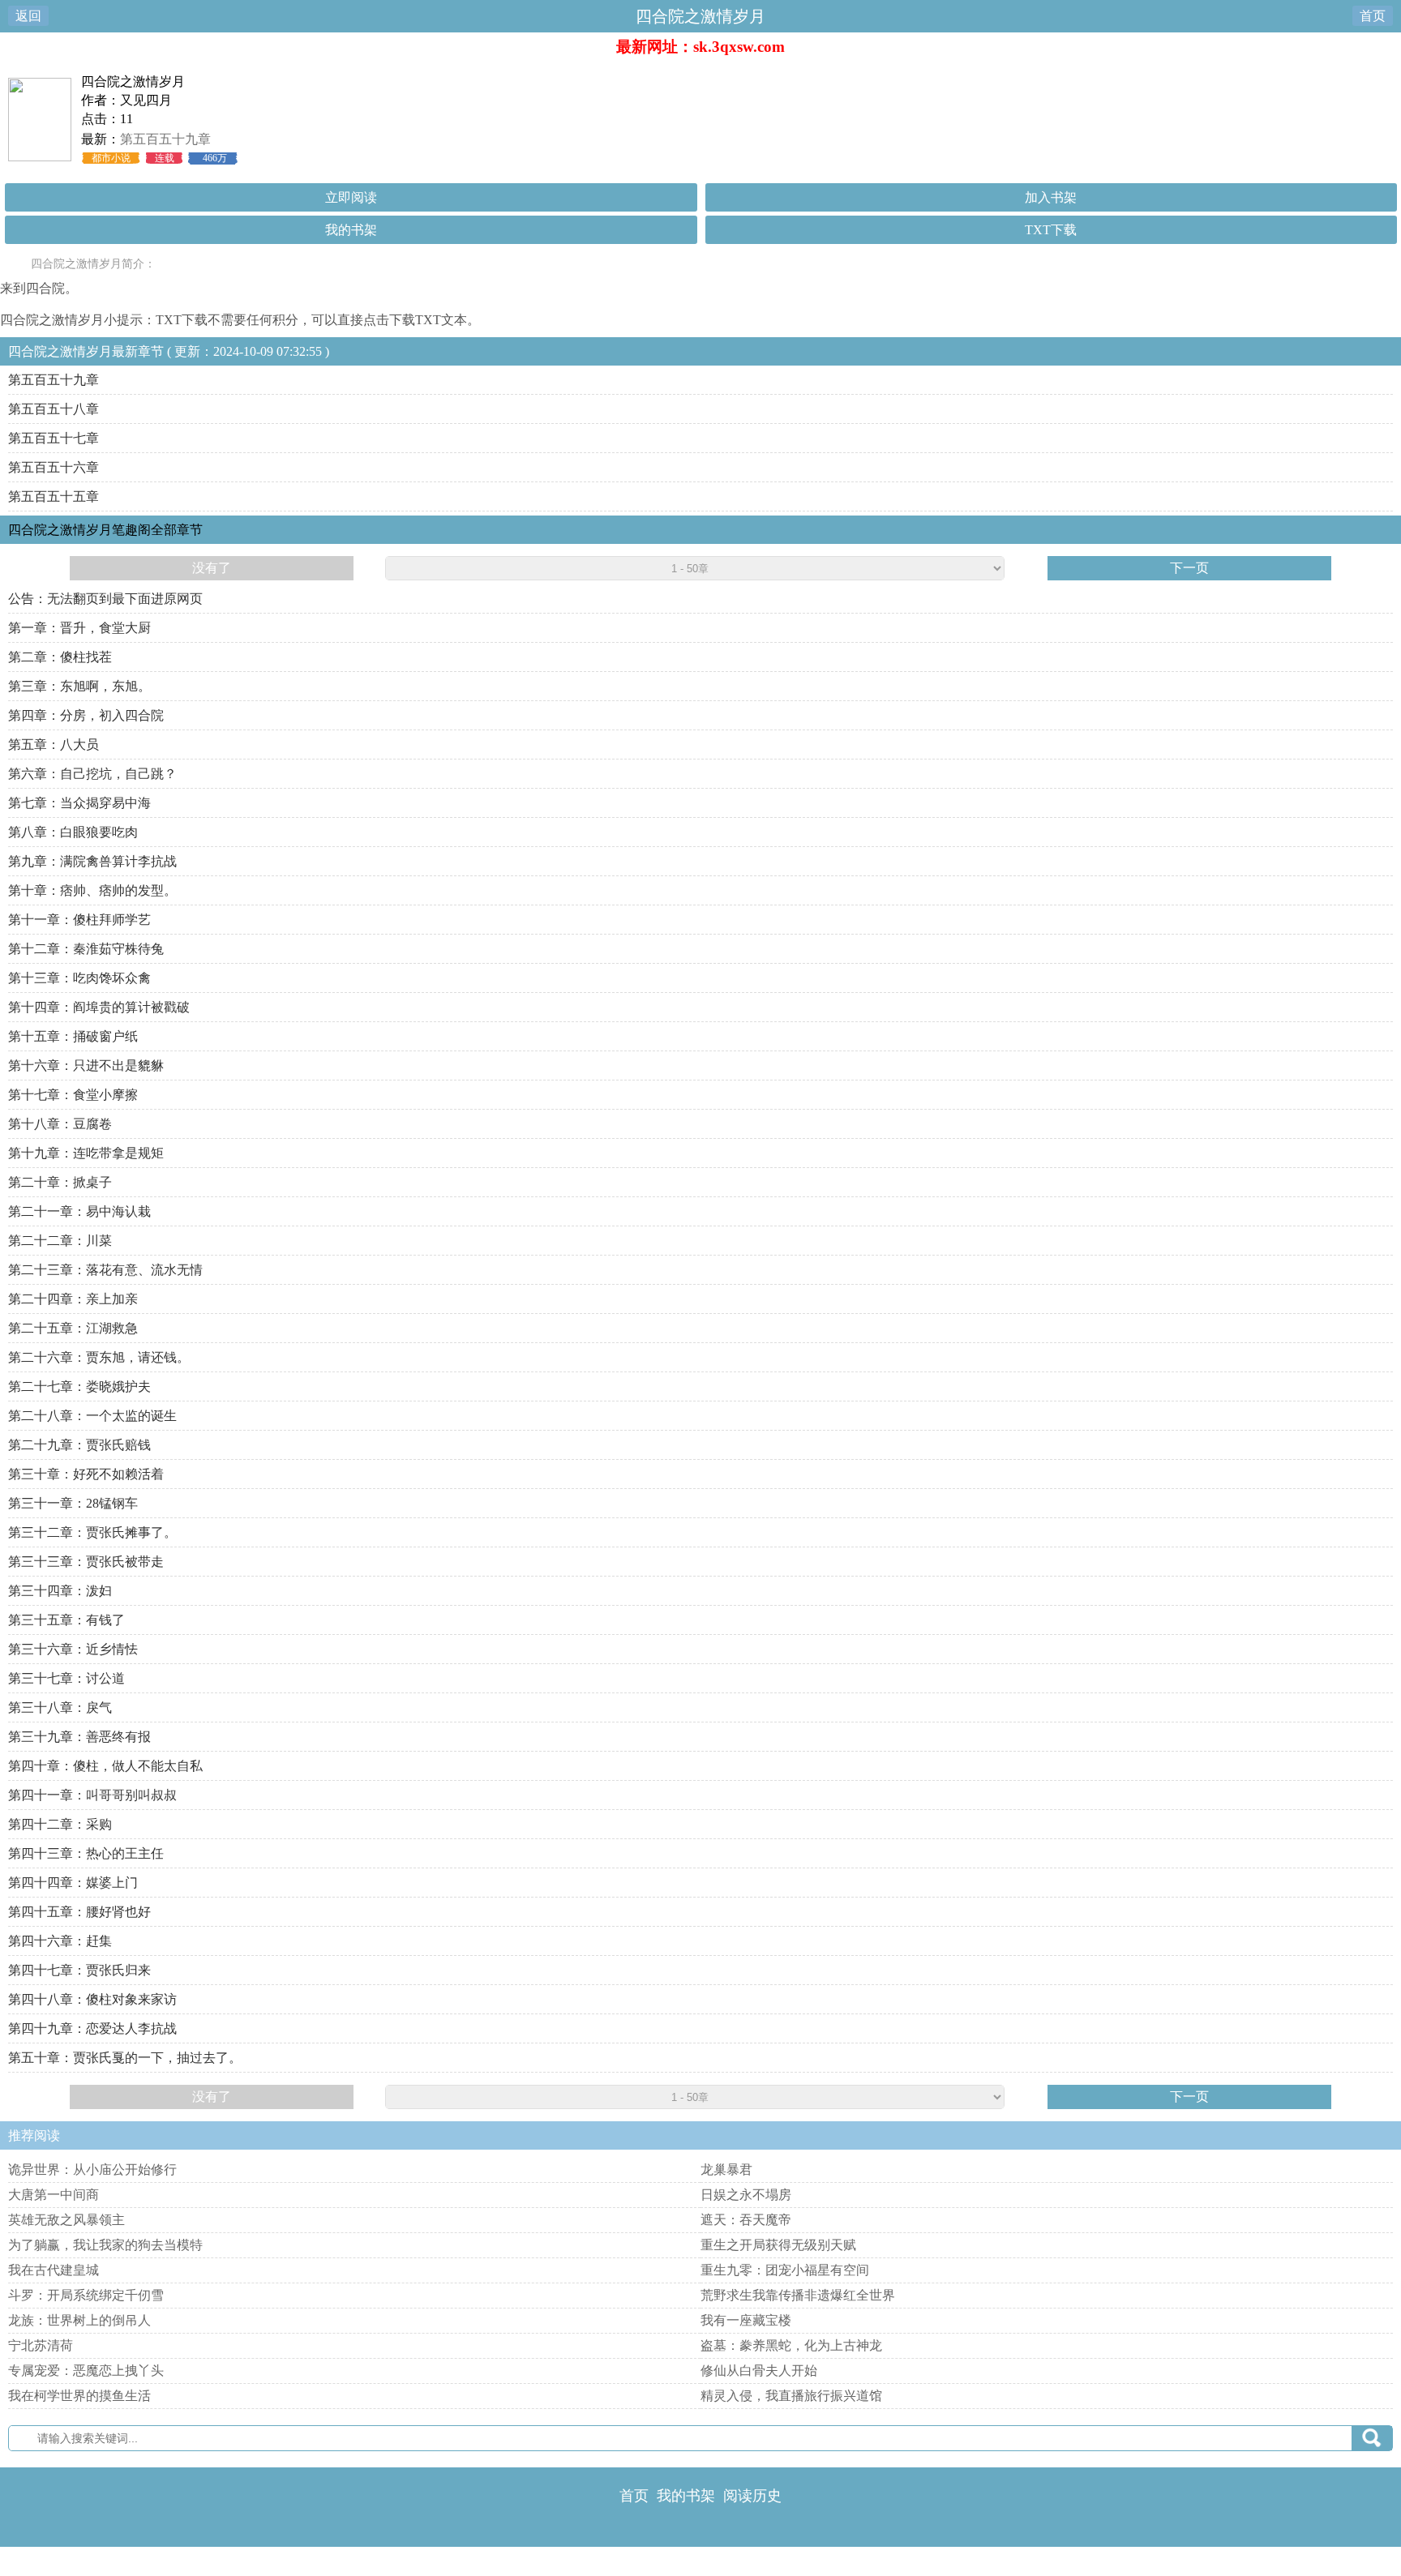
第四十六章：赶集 (60, 1941)
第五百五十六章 (54, 467)
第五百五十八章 (54, 409)
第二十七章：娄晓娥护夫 (79, 1386)
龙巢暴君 (726, 2169)
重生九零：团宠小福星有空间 (785, 2270)
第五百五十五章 (54, 496)
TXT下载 (1051, 230)
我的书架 (351, 230)
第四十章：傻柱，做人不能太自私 (105, 1766)
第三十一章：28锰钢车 (73, 1503)
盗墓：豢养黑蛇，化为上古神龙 (791, 2345)
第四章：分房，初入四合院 (86, 715)
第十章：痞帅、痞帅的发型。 (92, 890)
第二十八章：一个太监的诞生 (92, 1416)
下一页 (1189, 568)
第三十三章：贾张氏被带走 (86, 1562)
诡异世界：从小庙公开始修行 (92, 2169)
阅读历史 (752, 2496)
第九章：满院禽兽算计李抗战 (92, 861)
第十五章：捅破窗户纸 (73, 1036)
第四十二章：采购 (60, 1824)
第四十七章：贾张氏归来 (79, 1970)
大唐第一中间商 (54, 2195)
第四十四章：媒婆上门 (73, 1883)
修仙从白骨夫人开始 (759, 2371)
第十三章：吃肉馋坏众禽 (79, 978)
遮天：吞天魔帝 (746, 2220)
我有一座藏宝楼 (746, 2320)
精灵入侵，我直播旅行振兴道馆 (791, 2396)
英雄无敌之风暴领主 (66, 2220)
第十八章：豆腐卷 (60, 1124)
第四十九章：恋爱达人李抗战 (92, 2028)
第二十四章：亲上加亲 (73, 1299)
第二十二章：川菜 (60, 1241)
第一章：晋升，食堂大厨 (79, 628)
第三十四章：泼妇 (60, 1591)
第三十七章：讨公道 (66, 1678)
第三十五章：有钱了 (66, 1620)
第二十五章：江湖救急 (73, 1328)
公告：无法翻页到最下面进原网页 (105, 599)
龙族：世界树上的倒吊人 (79, 2320)
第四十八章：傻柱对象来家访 (92, 1999)
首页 (1373, 16)
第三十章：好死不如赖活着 (86, 1474)
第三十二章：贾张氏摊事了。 (92, 1532)
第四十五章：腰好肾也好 (79, 1912)
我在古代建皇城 (54, 2270)
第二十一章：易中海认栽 (79, 1211)
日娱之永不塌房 (746, 2195)
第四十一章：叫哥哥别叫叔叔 (92, 1795)
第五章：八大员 (54, 745)
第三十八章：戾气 (60, 1707)
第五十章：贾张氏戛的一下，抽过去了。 (125, 2058)
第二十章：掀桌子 (60, 1182)
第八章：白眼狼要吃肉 (73, 832)
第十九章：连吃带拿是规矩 (86, 1153)
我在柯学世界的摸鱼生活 (79, 2396)
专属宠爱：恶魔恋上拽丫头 (86, 2371)
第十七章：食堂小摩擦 (73, 1095)
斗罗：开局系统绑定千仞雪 (86, 2295)
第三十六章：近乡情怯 (73, 1649)
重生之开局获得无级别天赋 (778, 2245)
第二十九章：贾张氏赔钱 (79, 1445)
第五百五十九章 (165, 139)
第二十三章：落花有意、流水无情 (105, 1270)
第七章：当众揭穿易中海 (79, 803)
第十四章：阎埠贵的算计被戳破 (99, 1007)
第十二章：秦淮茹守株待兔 (86, 949)
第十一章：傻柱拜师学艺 (79, 920)
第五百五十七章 (54, 438)
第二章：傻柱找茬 (60, 657)
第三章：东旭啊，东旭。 (79, 686)
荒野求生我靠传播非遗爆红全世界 (798, 2295)
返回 (28, 16)
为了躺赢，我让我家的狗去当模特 (105, 2245)
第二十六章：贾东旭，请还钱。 (99, 1357)
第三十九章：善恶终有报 (79, 1737)
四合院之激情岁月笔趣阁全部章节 (105, 530)
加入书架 (1051, 197)
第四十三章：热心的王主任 (86, 1853)
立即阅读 (351, 197)
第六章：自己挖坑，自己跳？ (92, 774)
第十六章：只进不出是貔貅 (86, 1065)
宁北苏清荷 (41, 2345)
